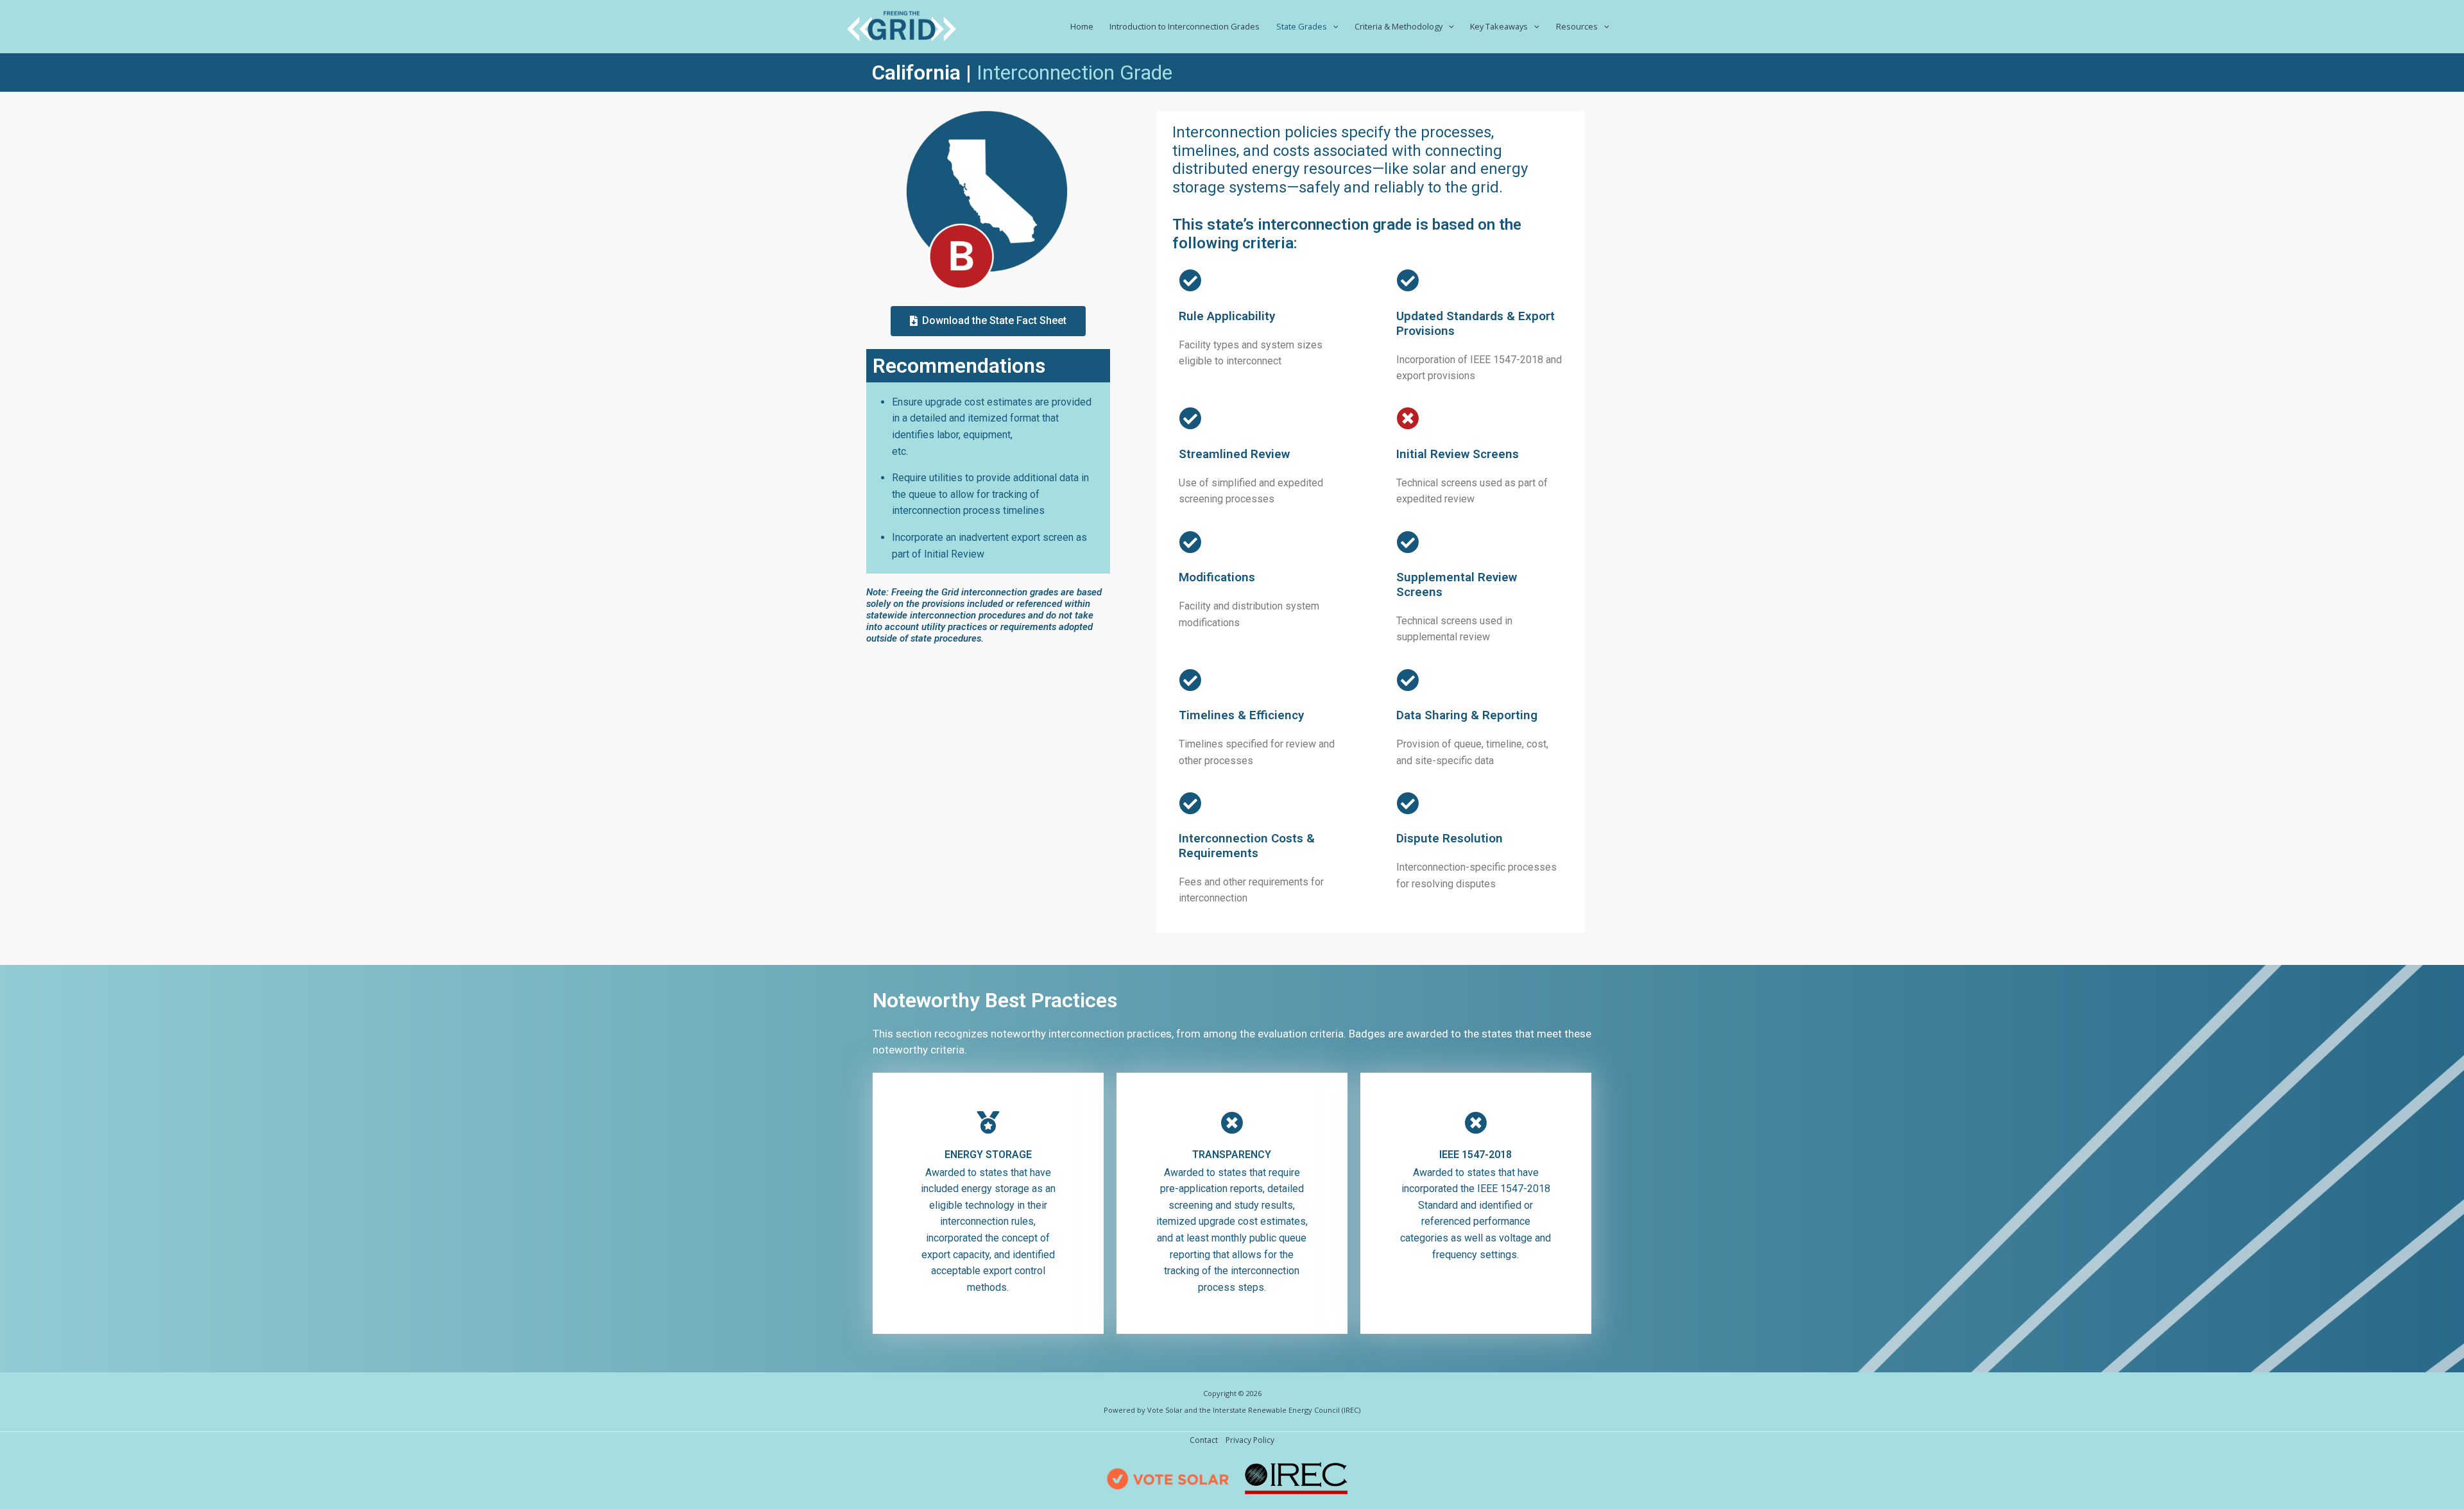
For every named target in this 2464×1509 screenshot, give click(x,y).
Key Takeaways (1499, 26)
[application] (1333, 26)
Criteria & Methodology (1399, 26)
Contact (1204, 1440)
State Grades (1302, 26)
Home (1082, 26)
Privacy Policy (1250, 1440)
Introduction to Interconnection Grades (1185, 26)
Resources (1577, 26)
